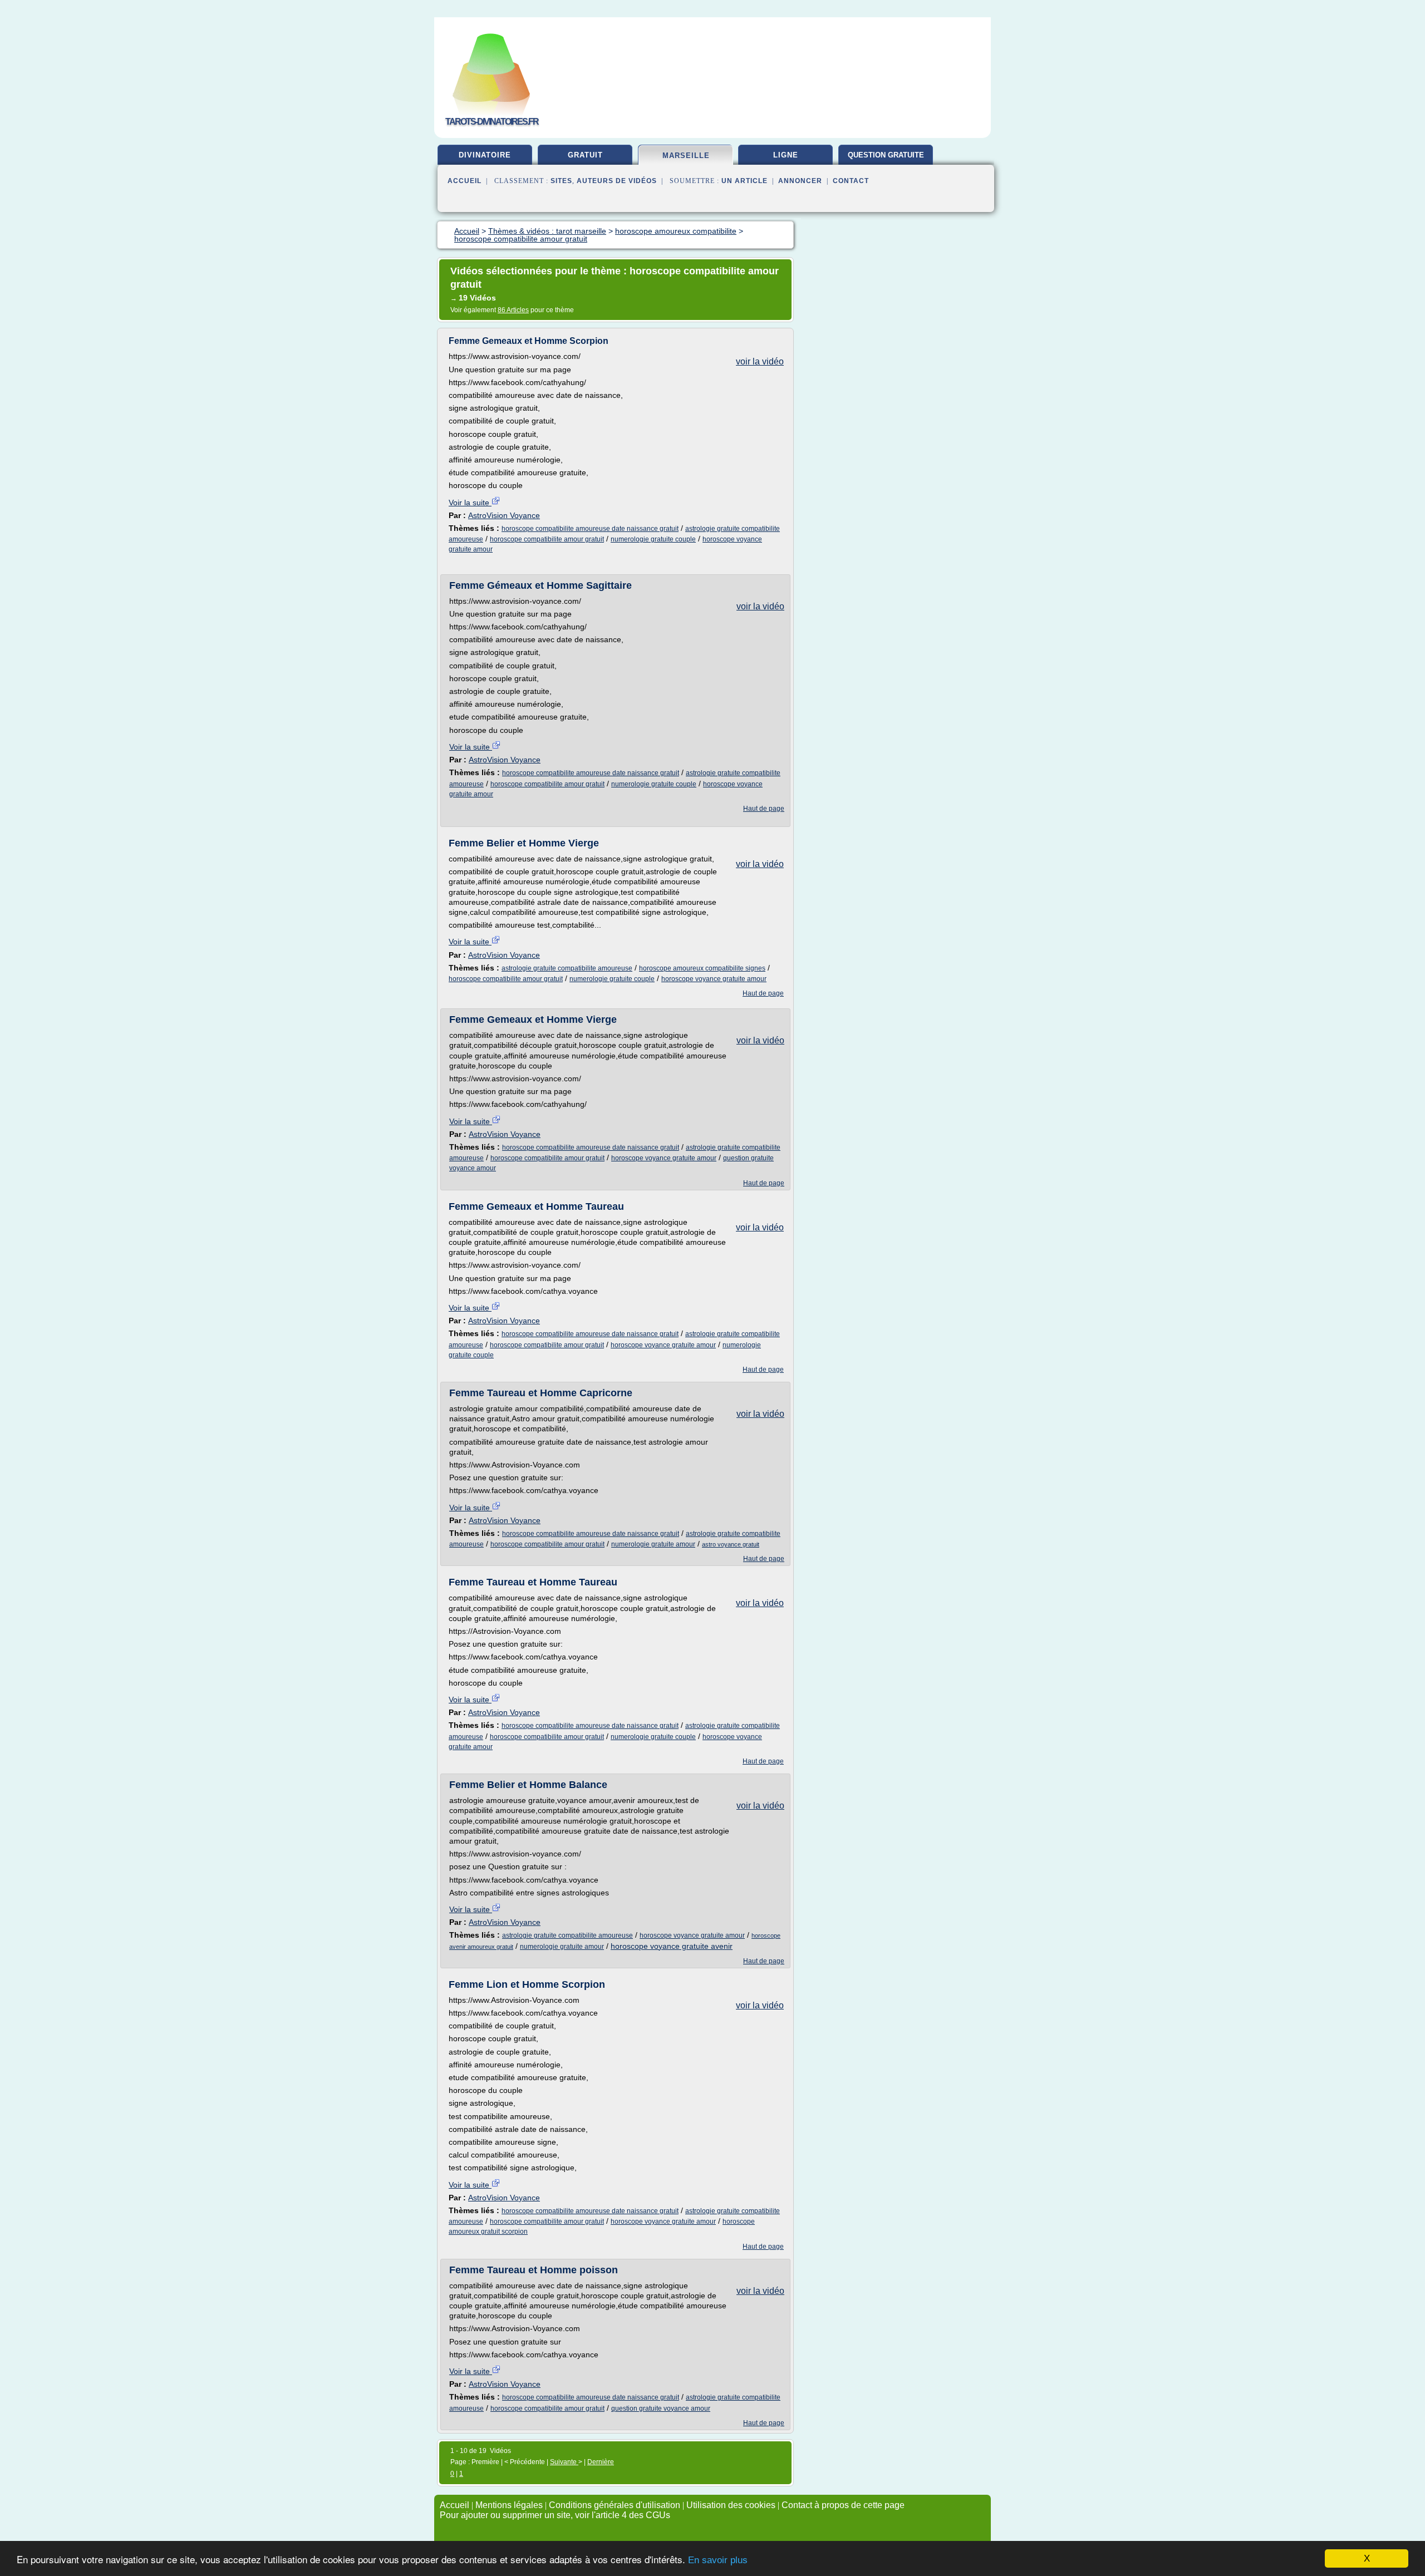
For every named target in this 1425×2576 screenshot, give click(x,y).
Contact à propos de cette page (843, 2505)
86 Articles (513, 310)
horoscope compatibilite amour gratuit (547, 539)
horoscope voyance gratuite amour (714, 979)
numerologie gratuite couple (653, 539)
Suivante (564, 2462)
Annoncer (800, 181)
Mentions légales (509, 2505)
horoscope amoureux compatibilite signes (702, 968)
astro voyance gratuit (731, 1544)
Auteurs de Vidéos (617, 181)
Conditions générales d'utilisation (615, 2505)
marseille (686, 156)
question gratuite (886, 155)
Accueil (465, 181)
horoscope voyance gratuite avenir (672, 1946)
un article (745, 181)
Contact (851, 181)
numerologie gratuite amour (653, 1544)
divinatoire (485, 155)
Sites (561, 181)
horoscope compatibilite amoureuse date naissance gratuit (590, 529)
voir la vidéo (760, 361)
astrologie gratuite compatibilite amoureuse (567, 968)
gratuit (585, 155)
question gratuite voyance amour (661, 2408)
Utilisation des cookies (731, 2505)
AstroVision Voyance (504, 515)
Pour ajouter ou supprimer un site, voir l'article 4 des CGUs (555, 2515)
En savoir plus (718, 2560)
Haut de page (764, 809)
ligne (786, 155)
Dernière (601, 2462)
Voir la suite (470, 503)
